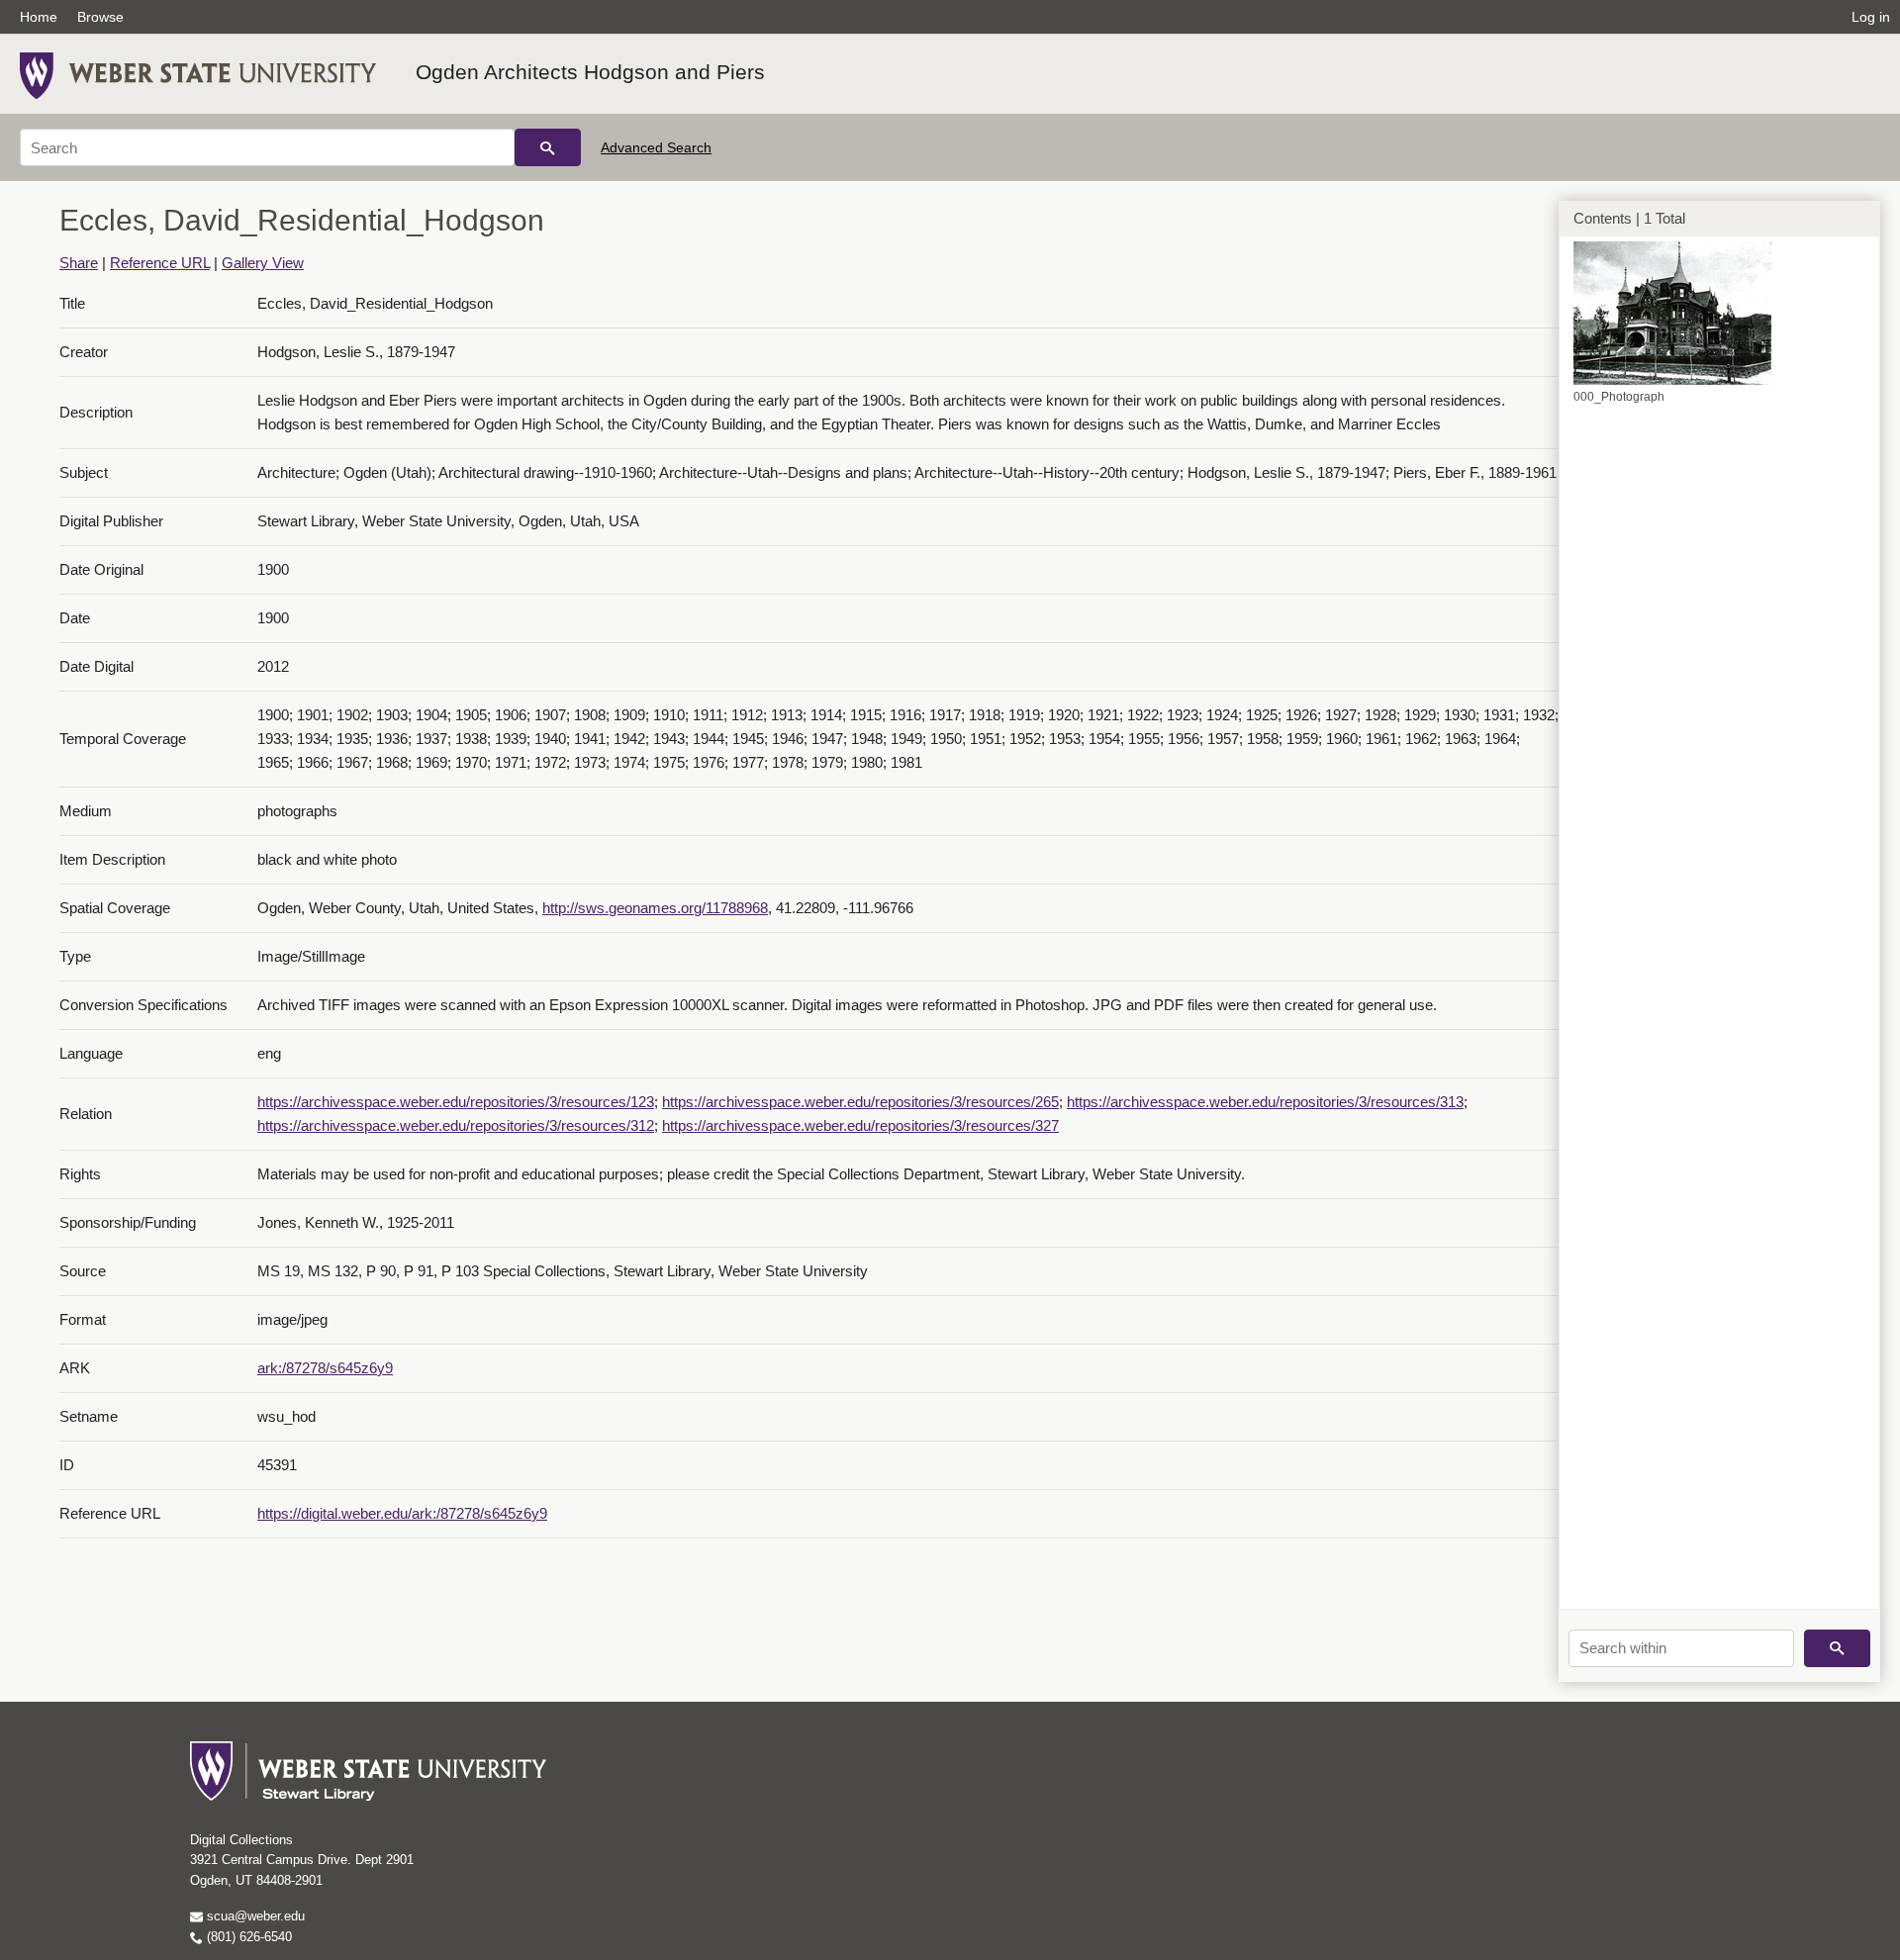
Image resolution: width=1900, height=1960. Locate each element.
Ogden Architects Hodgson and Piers (590, 72)
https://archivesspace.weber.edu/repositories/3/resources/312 (456, 1125)
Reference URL (160, 263)
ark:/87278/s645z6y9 (325, 1368)
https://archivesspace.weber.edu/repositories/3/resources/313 (1265, 1102)
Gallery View (263, 263)
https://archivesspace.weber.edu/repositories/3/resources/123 (456, 1102)
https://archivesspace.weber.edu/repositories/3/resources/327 (860, 1125)
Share (79, 263)
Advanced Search (656, 147)
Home (39, 17)
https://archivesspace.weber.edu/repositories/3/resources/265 (860, 1102)
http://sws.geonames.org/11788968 (655, 908)
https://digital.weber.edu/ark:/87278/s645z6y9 (402, 1513)
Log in (1871, 17)
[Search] (548, 147)
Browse (100, 17)
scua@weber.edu (254, 1916)
